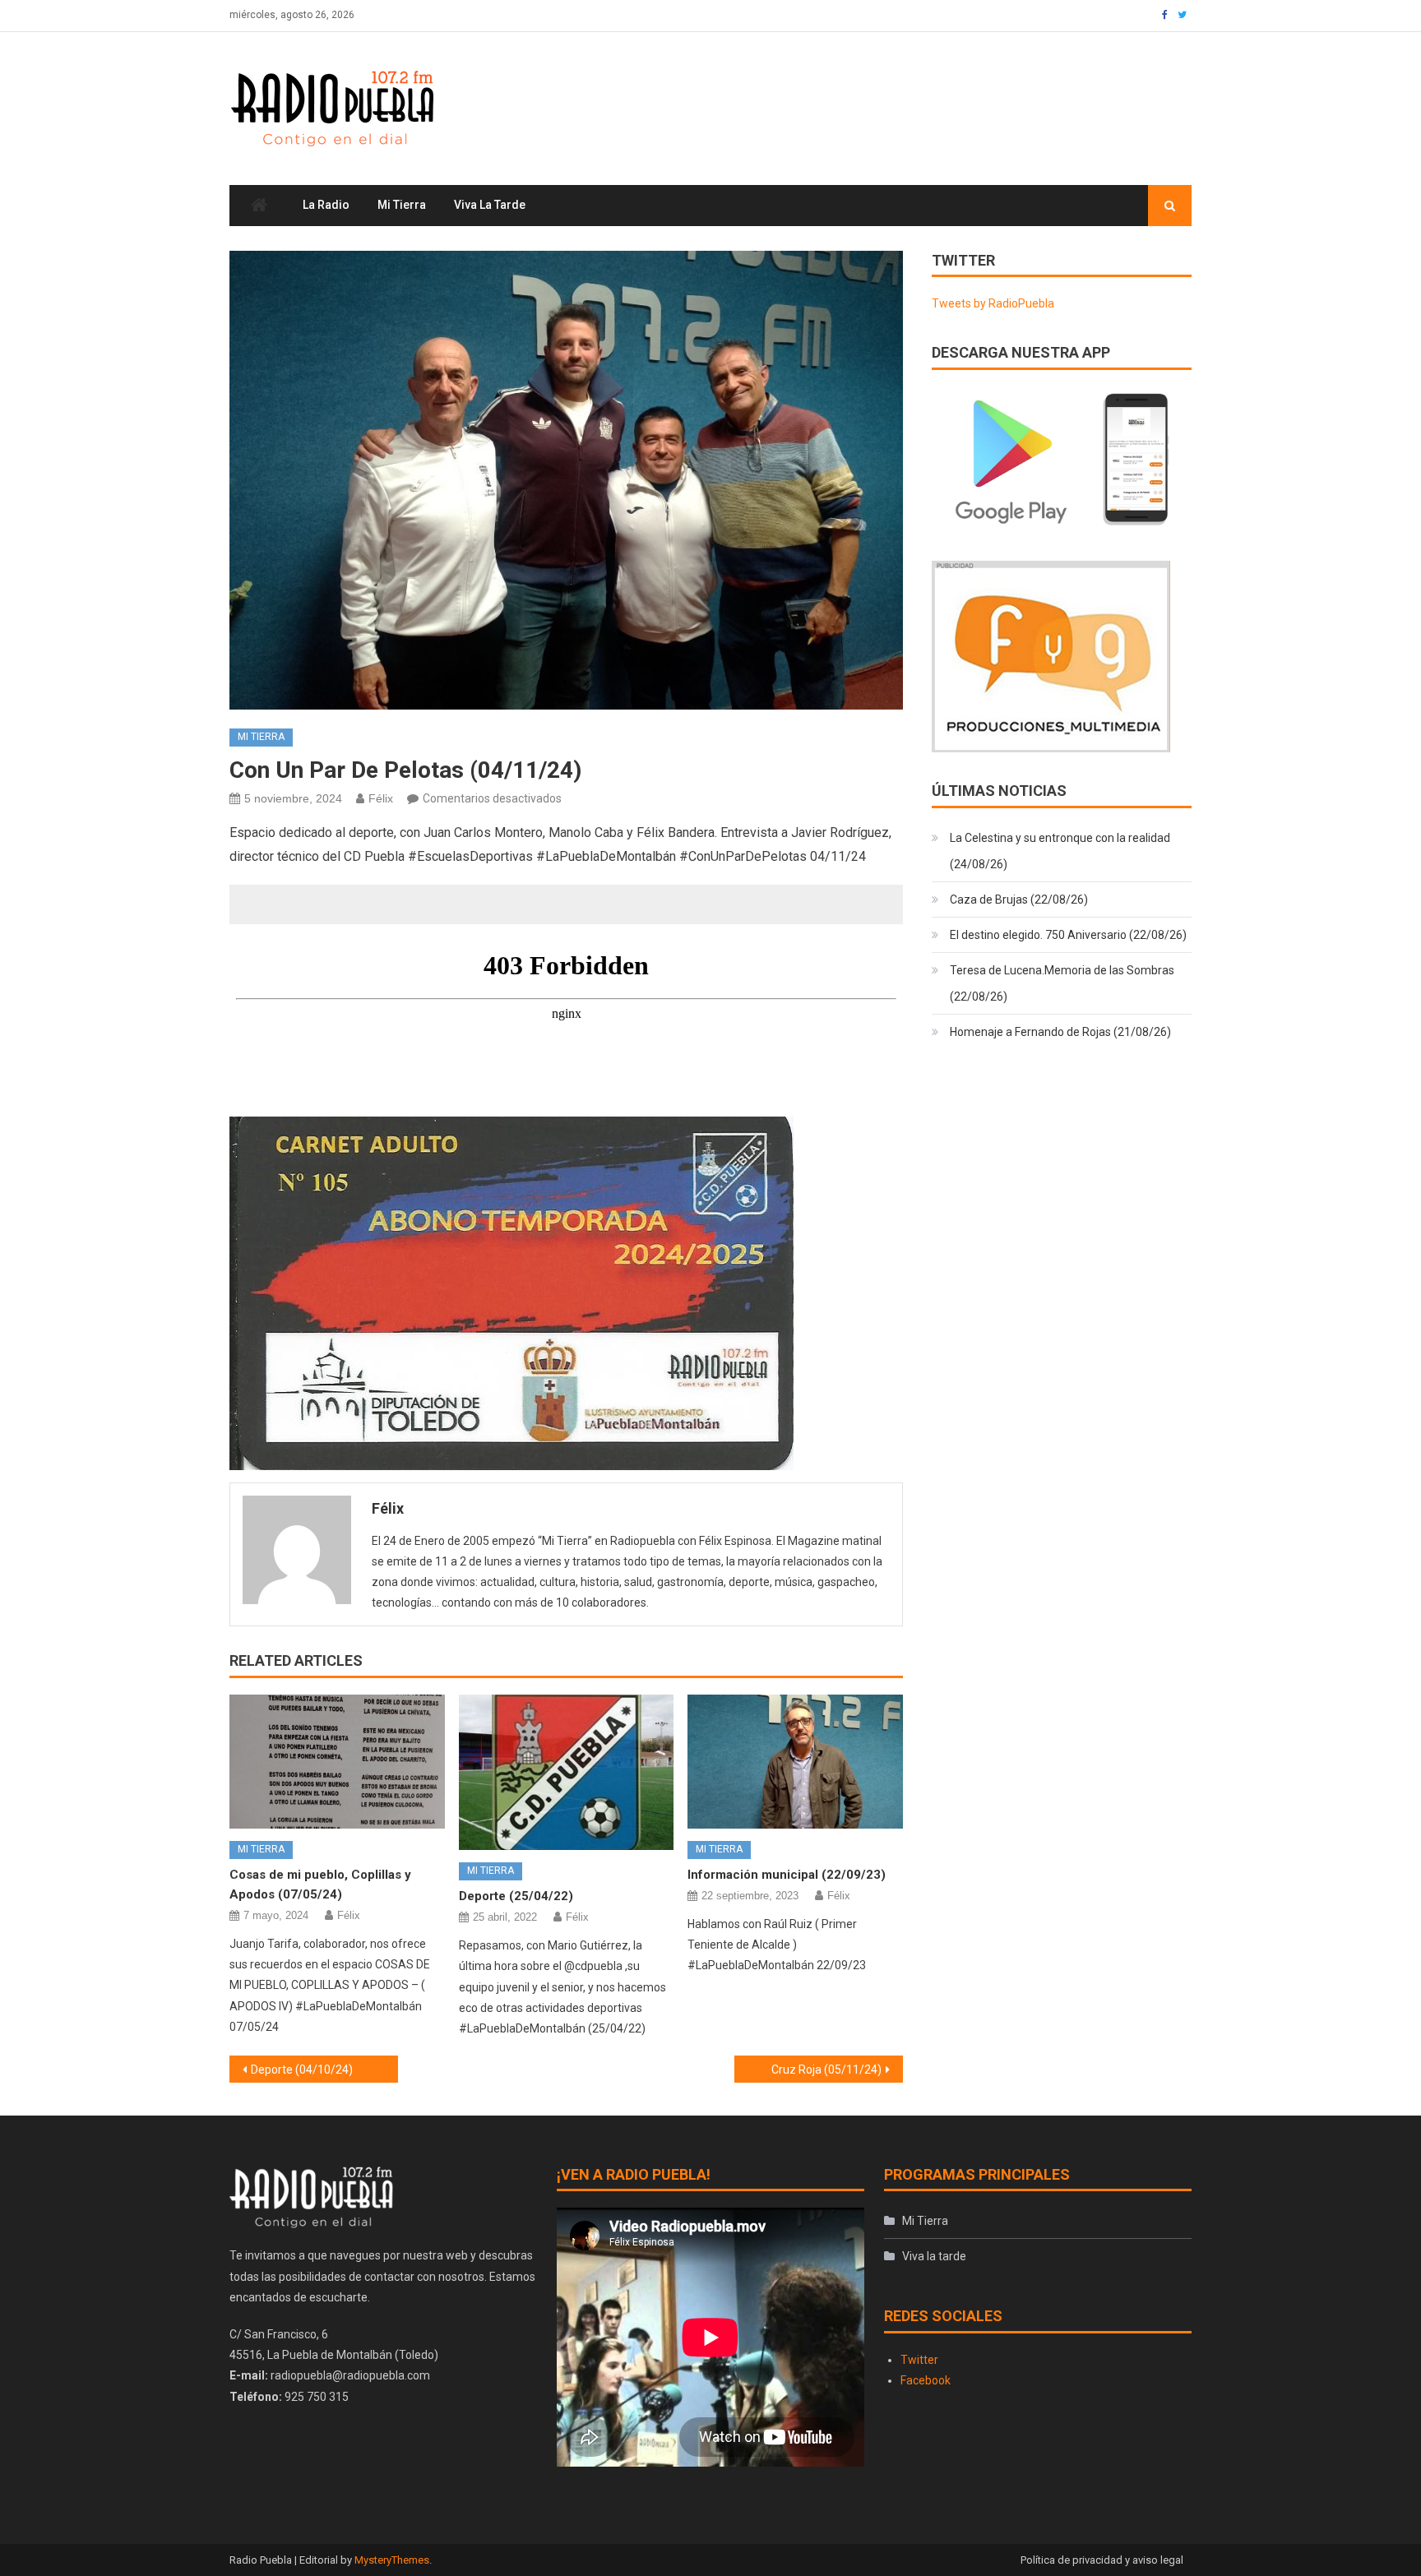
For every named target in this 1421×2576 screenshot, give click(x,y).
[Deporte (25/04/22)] (567, 1773)
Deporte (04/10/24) (302, 2070)
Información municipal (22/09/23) (787, 1875)
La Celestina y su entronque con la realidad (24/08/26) (1060, 851)
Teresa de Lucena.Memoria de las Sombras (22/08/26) (1062, 983)
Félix (381, 798)
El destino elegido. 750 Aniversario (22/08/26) (1068, 935)
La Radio (326, 205)
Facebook (926, 2380)
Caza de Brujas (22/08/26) (1019, 900)
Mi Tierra (402, 205)
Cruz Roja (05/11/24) (826, 2070)
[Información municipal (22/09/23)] (795, 1762)
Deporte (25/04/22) (516, 1896)
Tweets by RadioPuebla (993, 303)
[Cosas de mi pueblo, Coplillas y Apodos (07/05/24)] (337, 1762)
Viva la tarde (490, 205)
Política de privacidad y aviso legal (1102, 2560)
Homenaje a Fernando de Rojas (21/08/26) (1060, 1032)
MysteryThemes (392, 2560)
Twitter (919, 2360)
